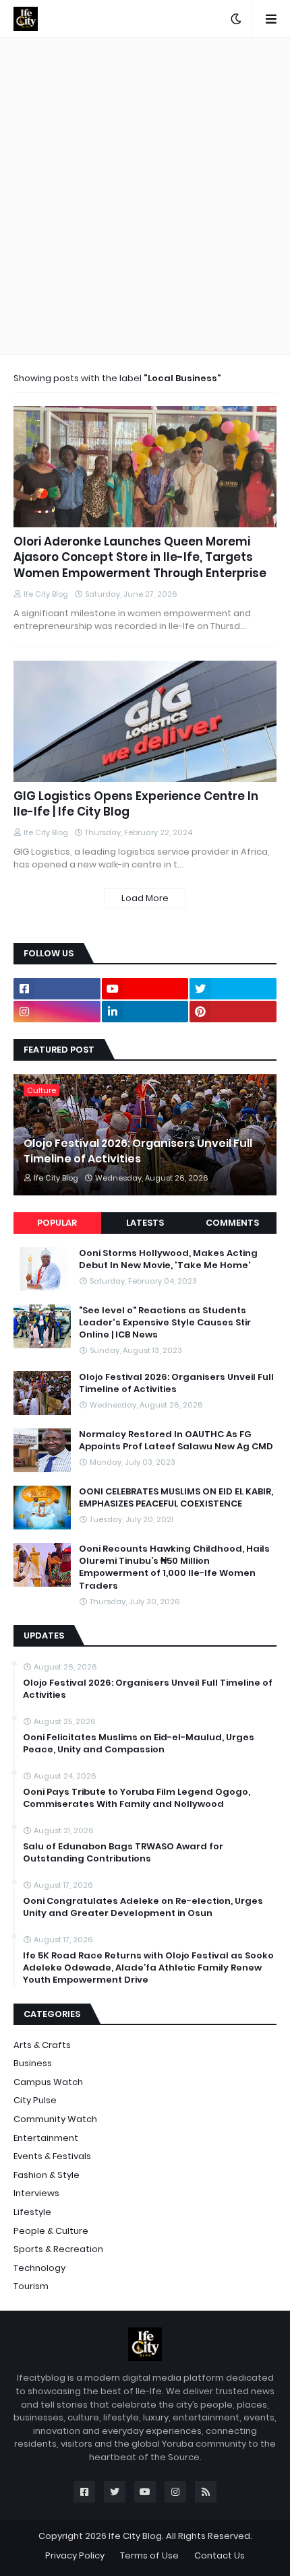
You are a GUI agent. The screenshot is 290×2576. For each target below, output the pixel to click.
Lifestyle (32, 2212)
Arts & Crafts (42, 2045)
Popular (57, 1223)
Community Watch (55, 2119)
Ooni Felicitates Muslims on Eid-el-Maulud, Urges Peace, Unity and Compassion (139, 1744)
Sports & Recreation (58, 2249)
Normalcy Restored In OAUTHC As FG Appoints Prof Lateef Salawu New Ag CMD (176, 1441)
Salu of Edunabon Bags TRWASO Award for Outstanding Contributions (123, 1853)
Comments (232, 1223)
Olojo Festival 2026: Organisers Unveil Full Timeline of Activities (138, 1151)
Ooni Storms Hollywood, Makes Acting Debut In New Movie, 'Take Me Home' (168, 1259)
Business (33, 2063)
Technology (39, 2268)
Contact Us (220, 2555)
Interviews (36, 2193)
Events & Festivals (52, 2156)
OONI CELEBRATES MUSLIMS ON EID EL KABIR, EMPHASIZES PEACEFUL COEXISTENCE (176, 1498)
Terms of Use (149, 2555)
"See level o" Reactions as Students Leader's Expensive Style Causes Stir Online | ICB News (165, 1323)
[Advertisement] (145, 196)
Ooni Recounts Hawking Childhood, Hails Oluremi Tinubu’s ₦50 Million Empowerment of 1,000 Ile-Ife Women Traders (174, 1567)
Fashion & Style (47, 2175)
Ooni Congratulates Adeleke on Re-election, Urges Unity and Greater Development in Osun (143, 1907)
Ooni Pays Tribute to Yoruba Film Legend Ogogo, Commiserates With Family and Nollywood (137, 1798)
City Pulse (35, 2100)
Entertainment (46, 2138)
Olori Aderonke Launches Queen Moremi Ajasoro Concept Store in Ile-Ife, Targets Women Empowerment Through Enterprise (140, 558)
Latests (145, 1223)
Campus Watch (48, 2082)
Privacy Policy (75, 2555)
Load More (145, 898)
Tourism (31, 2286)
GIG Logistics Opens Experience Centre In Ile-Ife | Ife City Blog (136, 804)
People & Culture (51, 2231)
